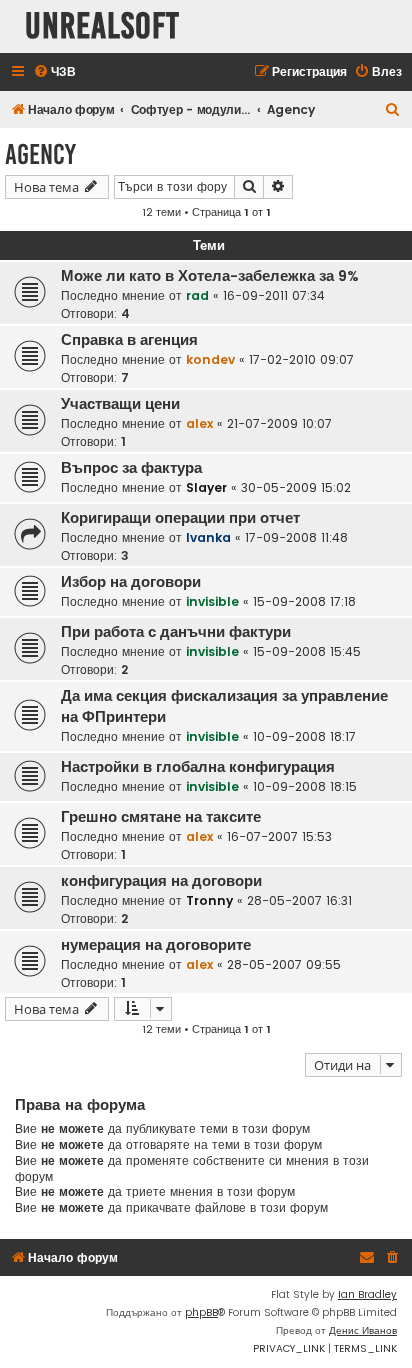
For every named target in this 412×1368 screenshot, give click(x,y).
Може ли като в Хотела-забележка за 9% (210, 276)
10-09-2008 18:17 (304, 736)
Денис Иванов (363, 1330)
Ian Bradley (367, 1294)
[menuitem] (54, 72)
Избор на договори (131, 582)
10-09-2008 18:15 (305, 786)
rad (197, 295)
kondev (210, 359)
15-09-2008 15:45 (307, 651)
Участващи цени (120, 404)
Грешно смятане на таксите (161, 817)
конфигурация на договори (161, 881)
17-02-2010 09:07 (301, 359)
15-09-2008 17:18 (304, 601)
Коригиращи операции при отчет (180, 518)
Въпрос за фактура (131, 468)
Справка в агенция (129, 340)
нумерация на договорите (156, 945)
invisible (212, 601)
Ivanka (208, 537)
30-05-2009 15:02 (296, 487)
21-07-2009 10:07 (279, 423)
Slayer (206, 487)
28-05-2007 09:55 (284, 964)
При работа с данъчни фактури (176, 632)
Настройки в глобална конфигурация (198, 767)
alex (199, 423)
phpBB (201, 1312)
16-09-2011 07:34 (274, 295)
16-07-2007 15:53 (279, 836)
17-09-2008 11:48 (296, 537)
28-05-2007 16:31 (299, 900)
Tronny (209, 900)
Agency (40, 154)
